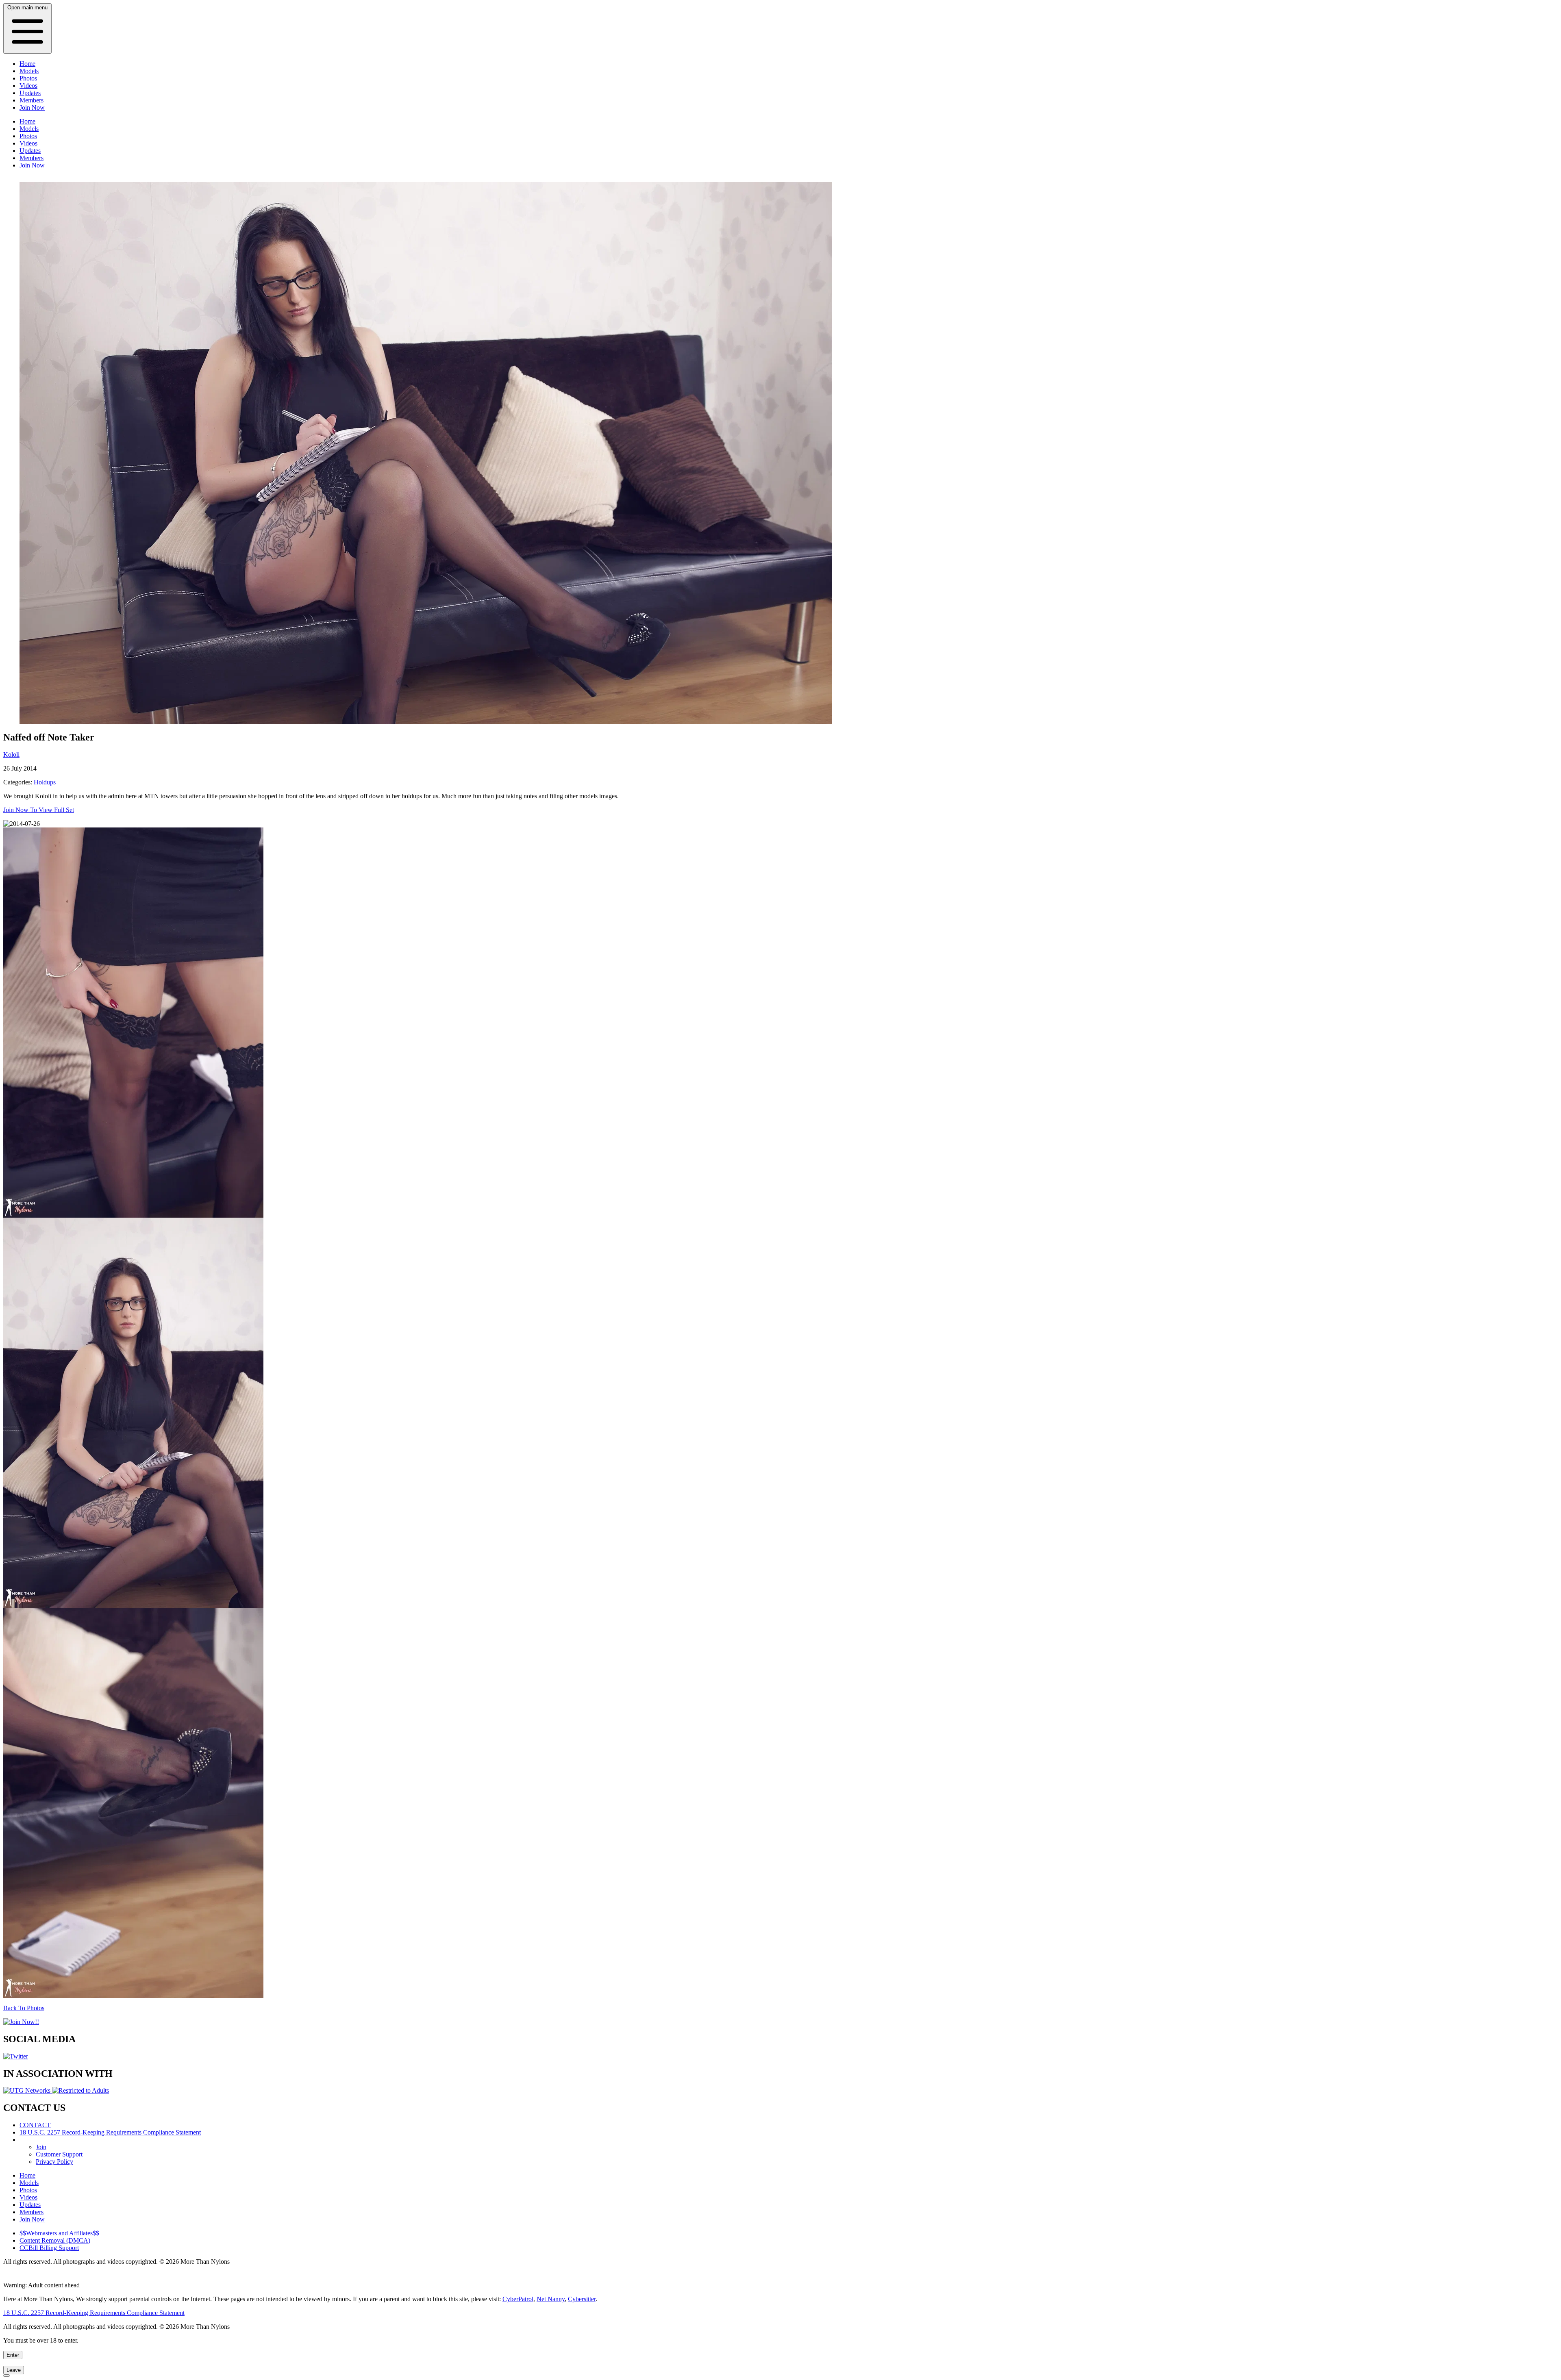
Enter (13, 2355)
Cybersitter (582, 2299)
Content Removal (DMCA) (55, 2240)
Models (29, 71)
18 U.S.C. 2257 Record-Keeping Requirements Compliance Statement (110, 2132)
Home (27, 64)
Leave (14, 2370)
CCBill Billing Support (49, 2248)
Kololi (11, 755)
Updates (30, 93)
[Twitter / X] (16, 2056)
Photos (28, 78)
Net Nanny (551, 2299)
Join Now (32, 107)
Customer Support (59, 2154)
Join (41, 2147)
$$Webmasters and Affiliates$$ (59, 2233)
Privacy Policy (54, 2162)
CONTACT (35, 2125)
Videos (28, 86)
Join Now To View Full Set (39, 810)
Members (32, 100)
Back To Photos (24, 2008)
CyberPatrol (518, 2299)
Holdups (45, 782)
